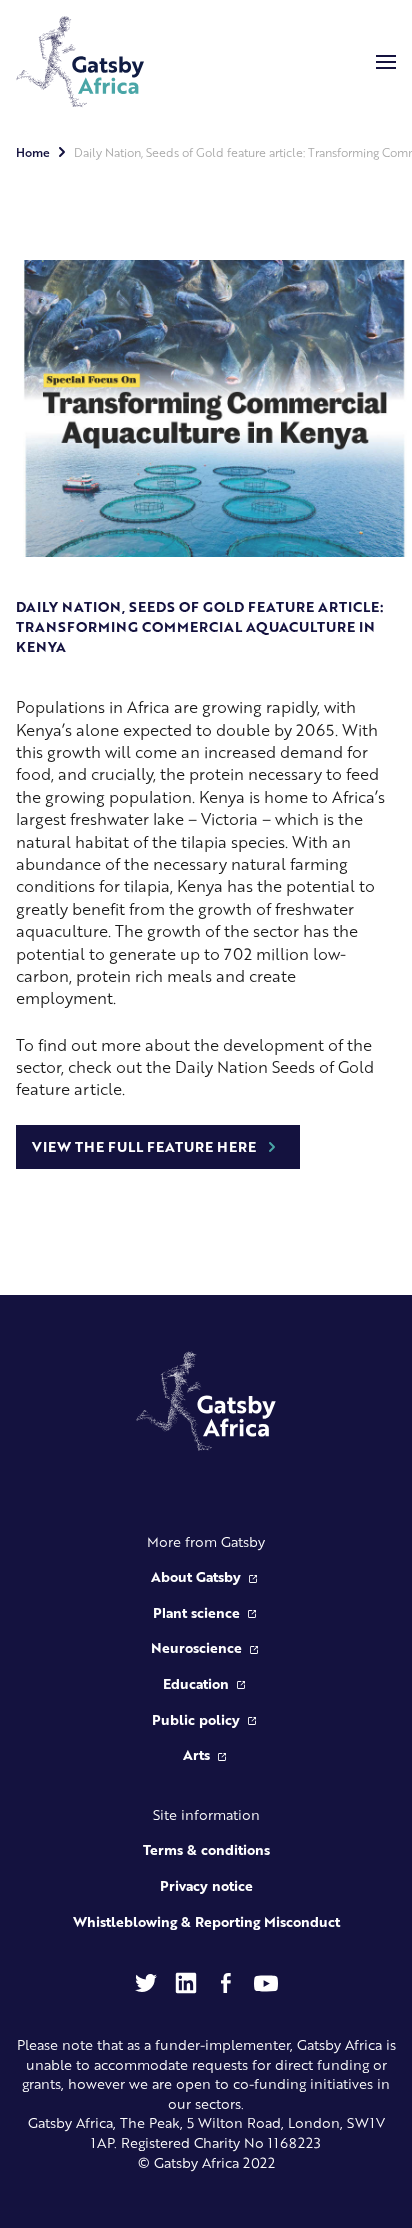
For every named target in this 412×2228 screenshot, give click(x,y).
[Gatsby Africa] (80, 62)
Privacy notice (206, 1885)
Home (33, 152)
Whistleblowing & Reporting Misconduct (206, 1921)
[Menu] (386, 62)
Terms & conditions (206, 1849)
